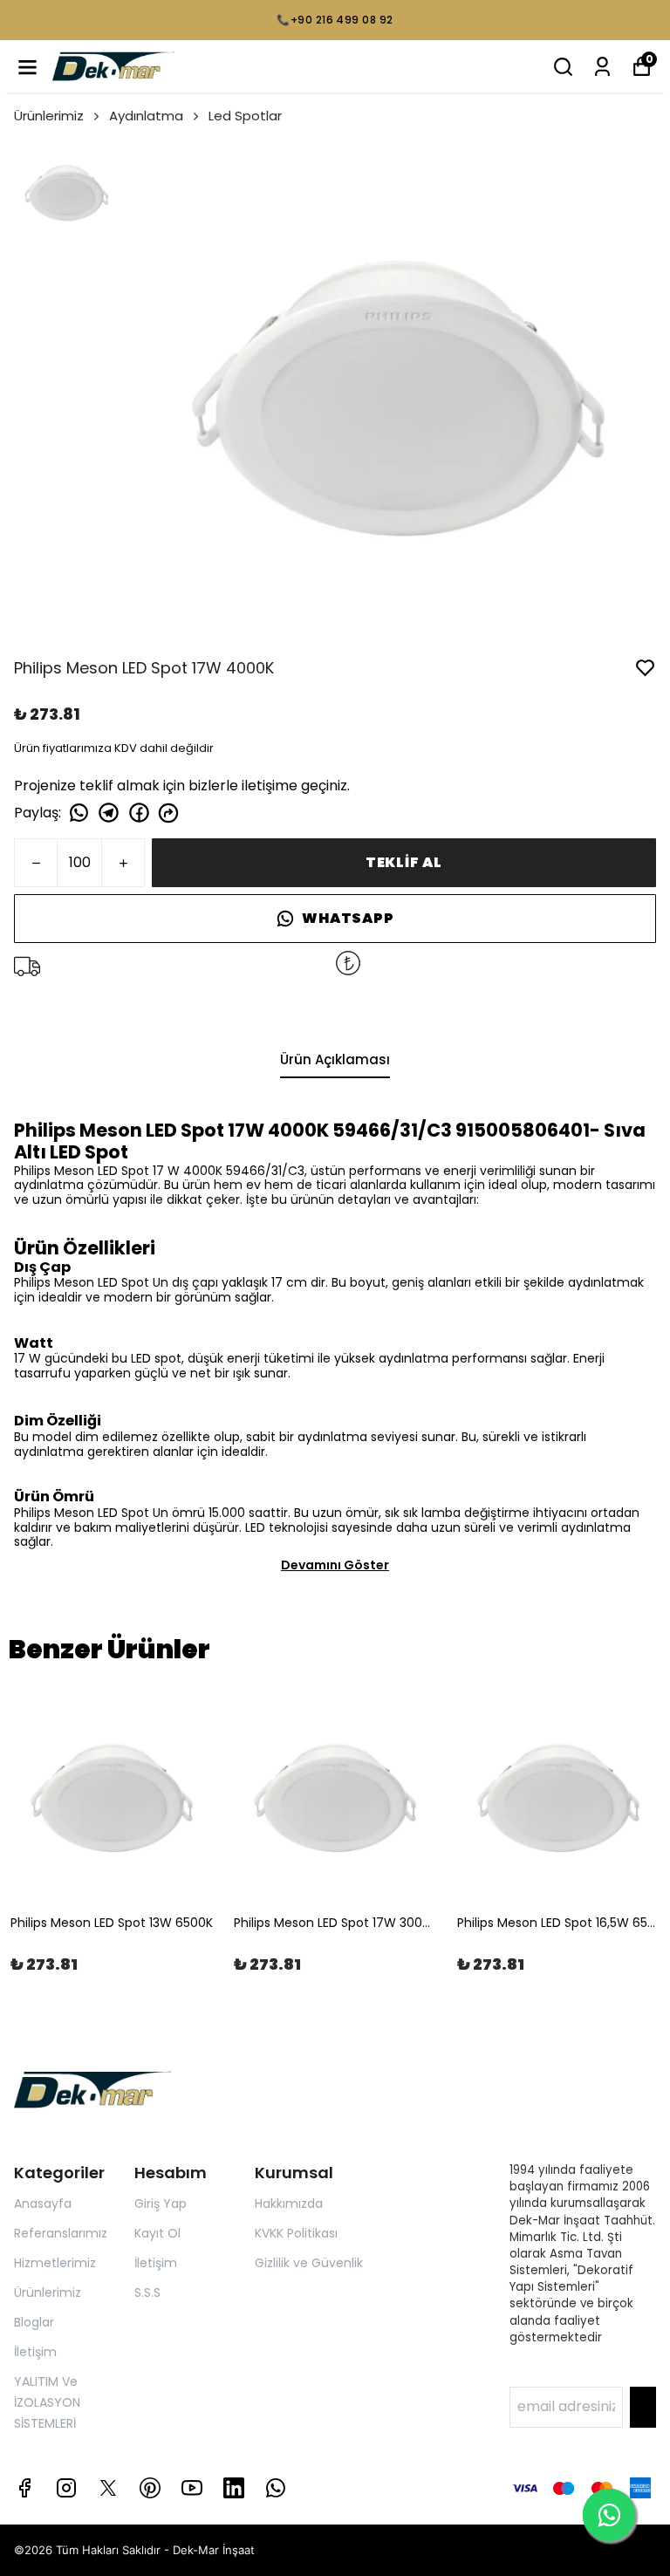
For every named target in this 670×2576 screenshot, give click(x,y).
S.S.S (147, 2292)
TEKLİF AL (404, 862)
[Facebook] (24, 2488)
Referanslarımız (61, 2233)
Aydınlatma (146, 116)
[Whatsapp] (276, 2488)
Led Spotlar (245, 116)
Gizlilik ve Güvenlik (309, 2263)
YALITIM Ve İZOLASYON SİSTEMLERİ (47, 2402)
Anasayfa (43, 2204)
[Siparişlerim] (602, 67)
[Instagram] (66, 2488)
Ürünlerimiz (49, 116)
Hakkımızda (289, 2204)
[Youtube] (192, 2488)
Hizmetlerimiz (55, 2263)
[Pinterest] (150, 2488)
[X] (108, 2488)
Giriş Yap (161, 2204)
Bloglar (34, 2322)
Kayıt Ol (157, 2233)
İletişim (35, 2352)
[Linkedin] (234, 2488)
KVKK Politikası (296, 2233)
